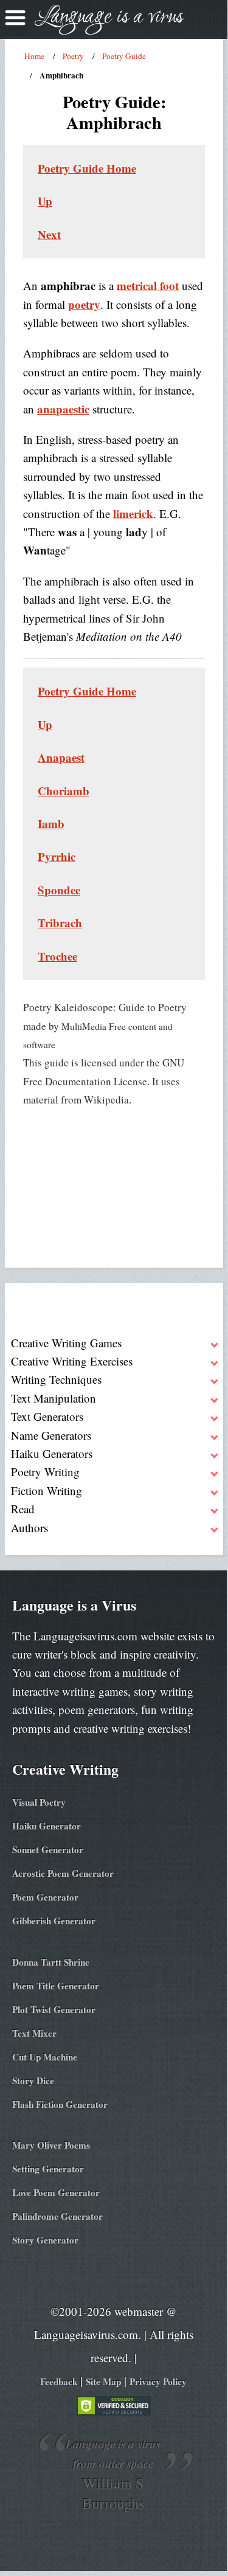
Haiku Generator (47, 1826)
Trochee (57, 956)
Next (49, 234)
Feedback (59, 2381)
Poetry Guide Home (87, 168)
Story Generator (45, 2240)
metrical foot (148, 285)
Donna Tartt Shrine (51, 1962)
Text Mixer (34, 2033)
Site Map (103, 2381)
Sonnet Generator (48, 1849)
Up (45, 201)
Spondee (59, 890)
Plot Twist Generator (54, 2009)
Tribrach (60, 923)
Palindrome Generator (57, 2216)
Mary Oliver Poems (51, 2145)
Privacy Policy (158, 2381)
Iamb (51, 824)
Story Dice (33, 2080)
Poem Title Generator (56, 1986)
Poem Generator (45, 1897)
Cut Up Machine (45, 2057)
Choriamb (64, 791)
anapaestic (63, 409)
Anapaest (61, 757)
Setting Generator (48, 2169)
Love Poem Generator (56, 2192)
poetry (84, 304)
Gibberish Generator (54, 1921)
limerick (133, 513)
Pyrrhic (57, 856)
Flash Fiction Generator (60, 2104)
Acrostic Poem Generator (63, 1873)
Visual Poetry (39, 1802)
